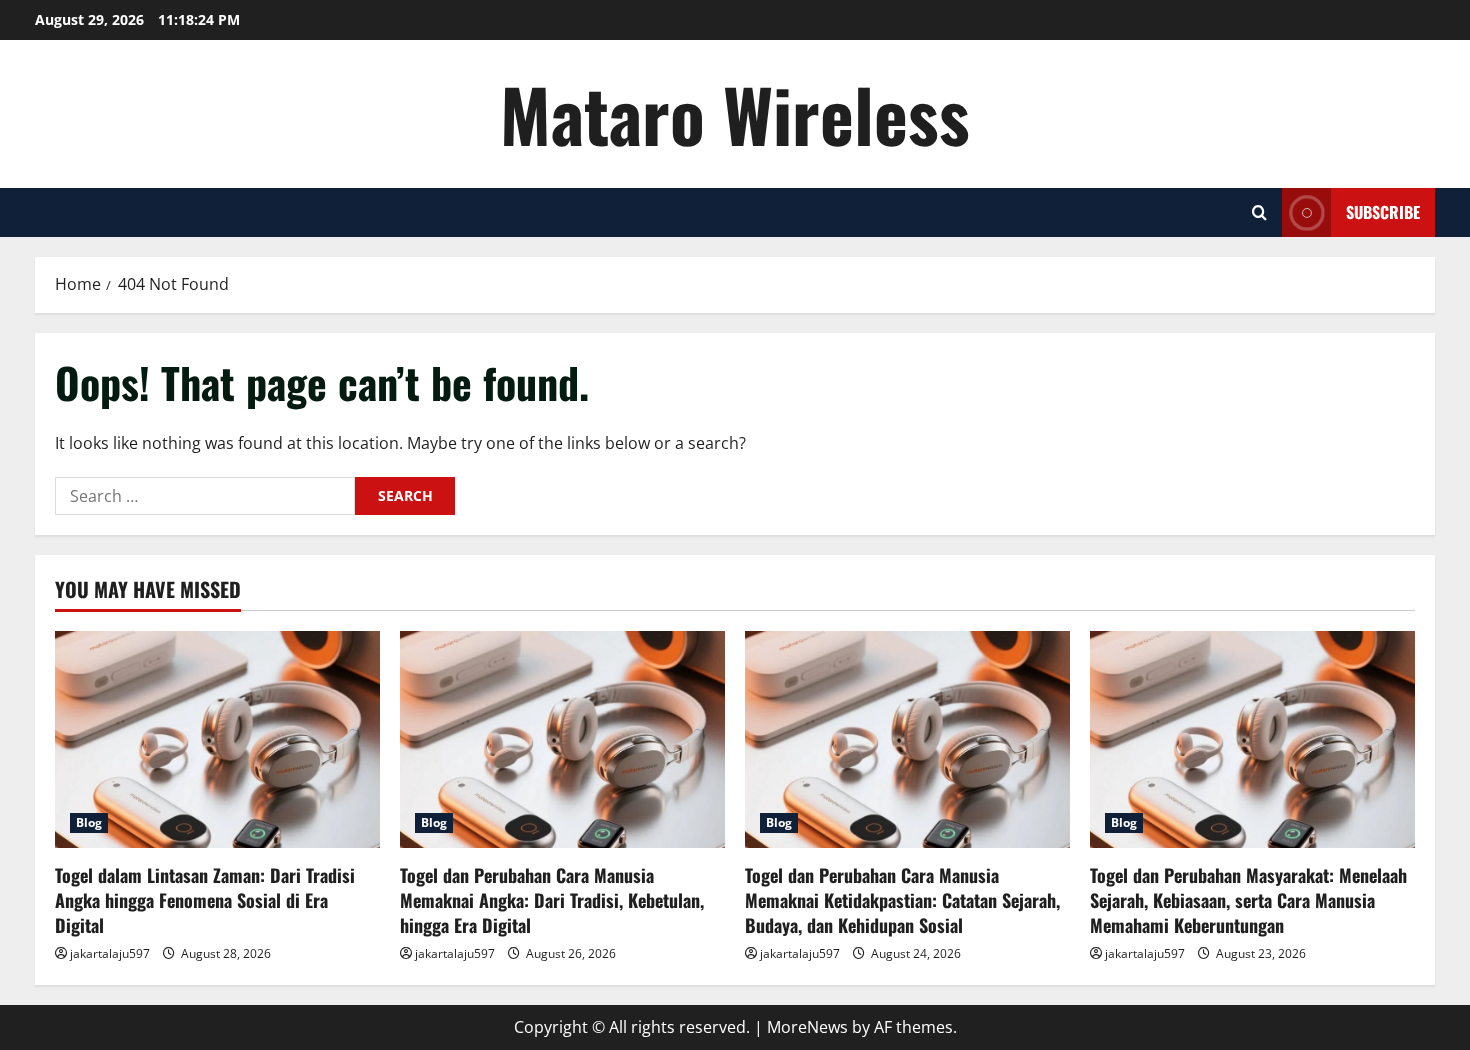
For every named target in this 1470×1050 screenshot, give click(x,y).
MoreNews (807, 1027)
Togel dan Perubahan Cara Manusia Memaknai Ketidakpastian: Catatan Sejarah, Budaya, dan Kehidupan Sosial (902, 900)
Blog (89, 822)
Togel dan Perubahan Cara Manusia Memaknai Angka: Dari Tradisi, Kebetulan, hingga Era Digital (552, 900)
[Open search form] (1259, 212)
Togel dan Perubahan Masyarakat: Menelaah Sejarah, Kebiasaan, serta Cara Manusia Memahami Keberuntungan (1248, 900)
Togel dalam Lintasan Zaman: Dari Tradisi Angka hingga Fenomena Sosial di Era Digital (205, 900)
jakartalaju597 (110, 953)
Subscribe (1383, 212)
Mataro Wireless (735, 113)
